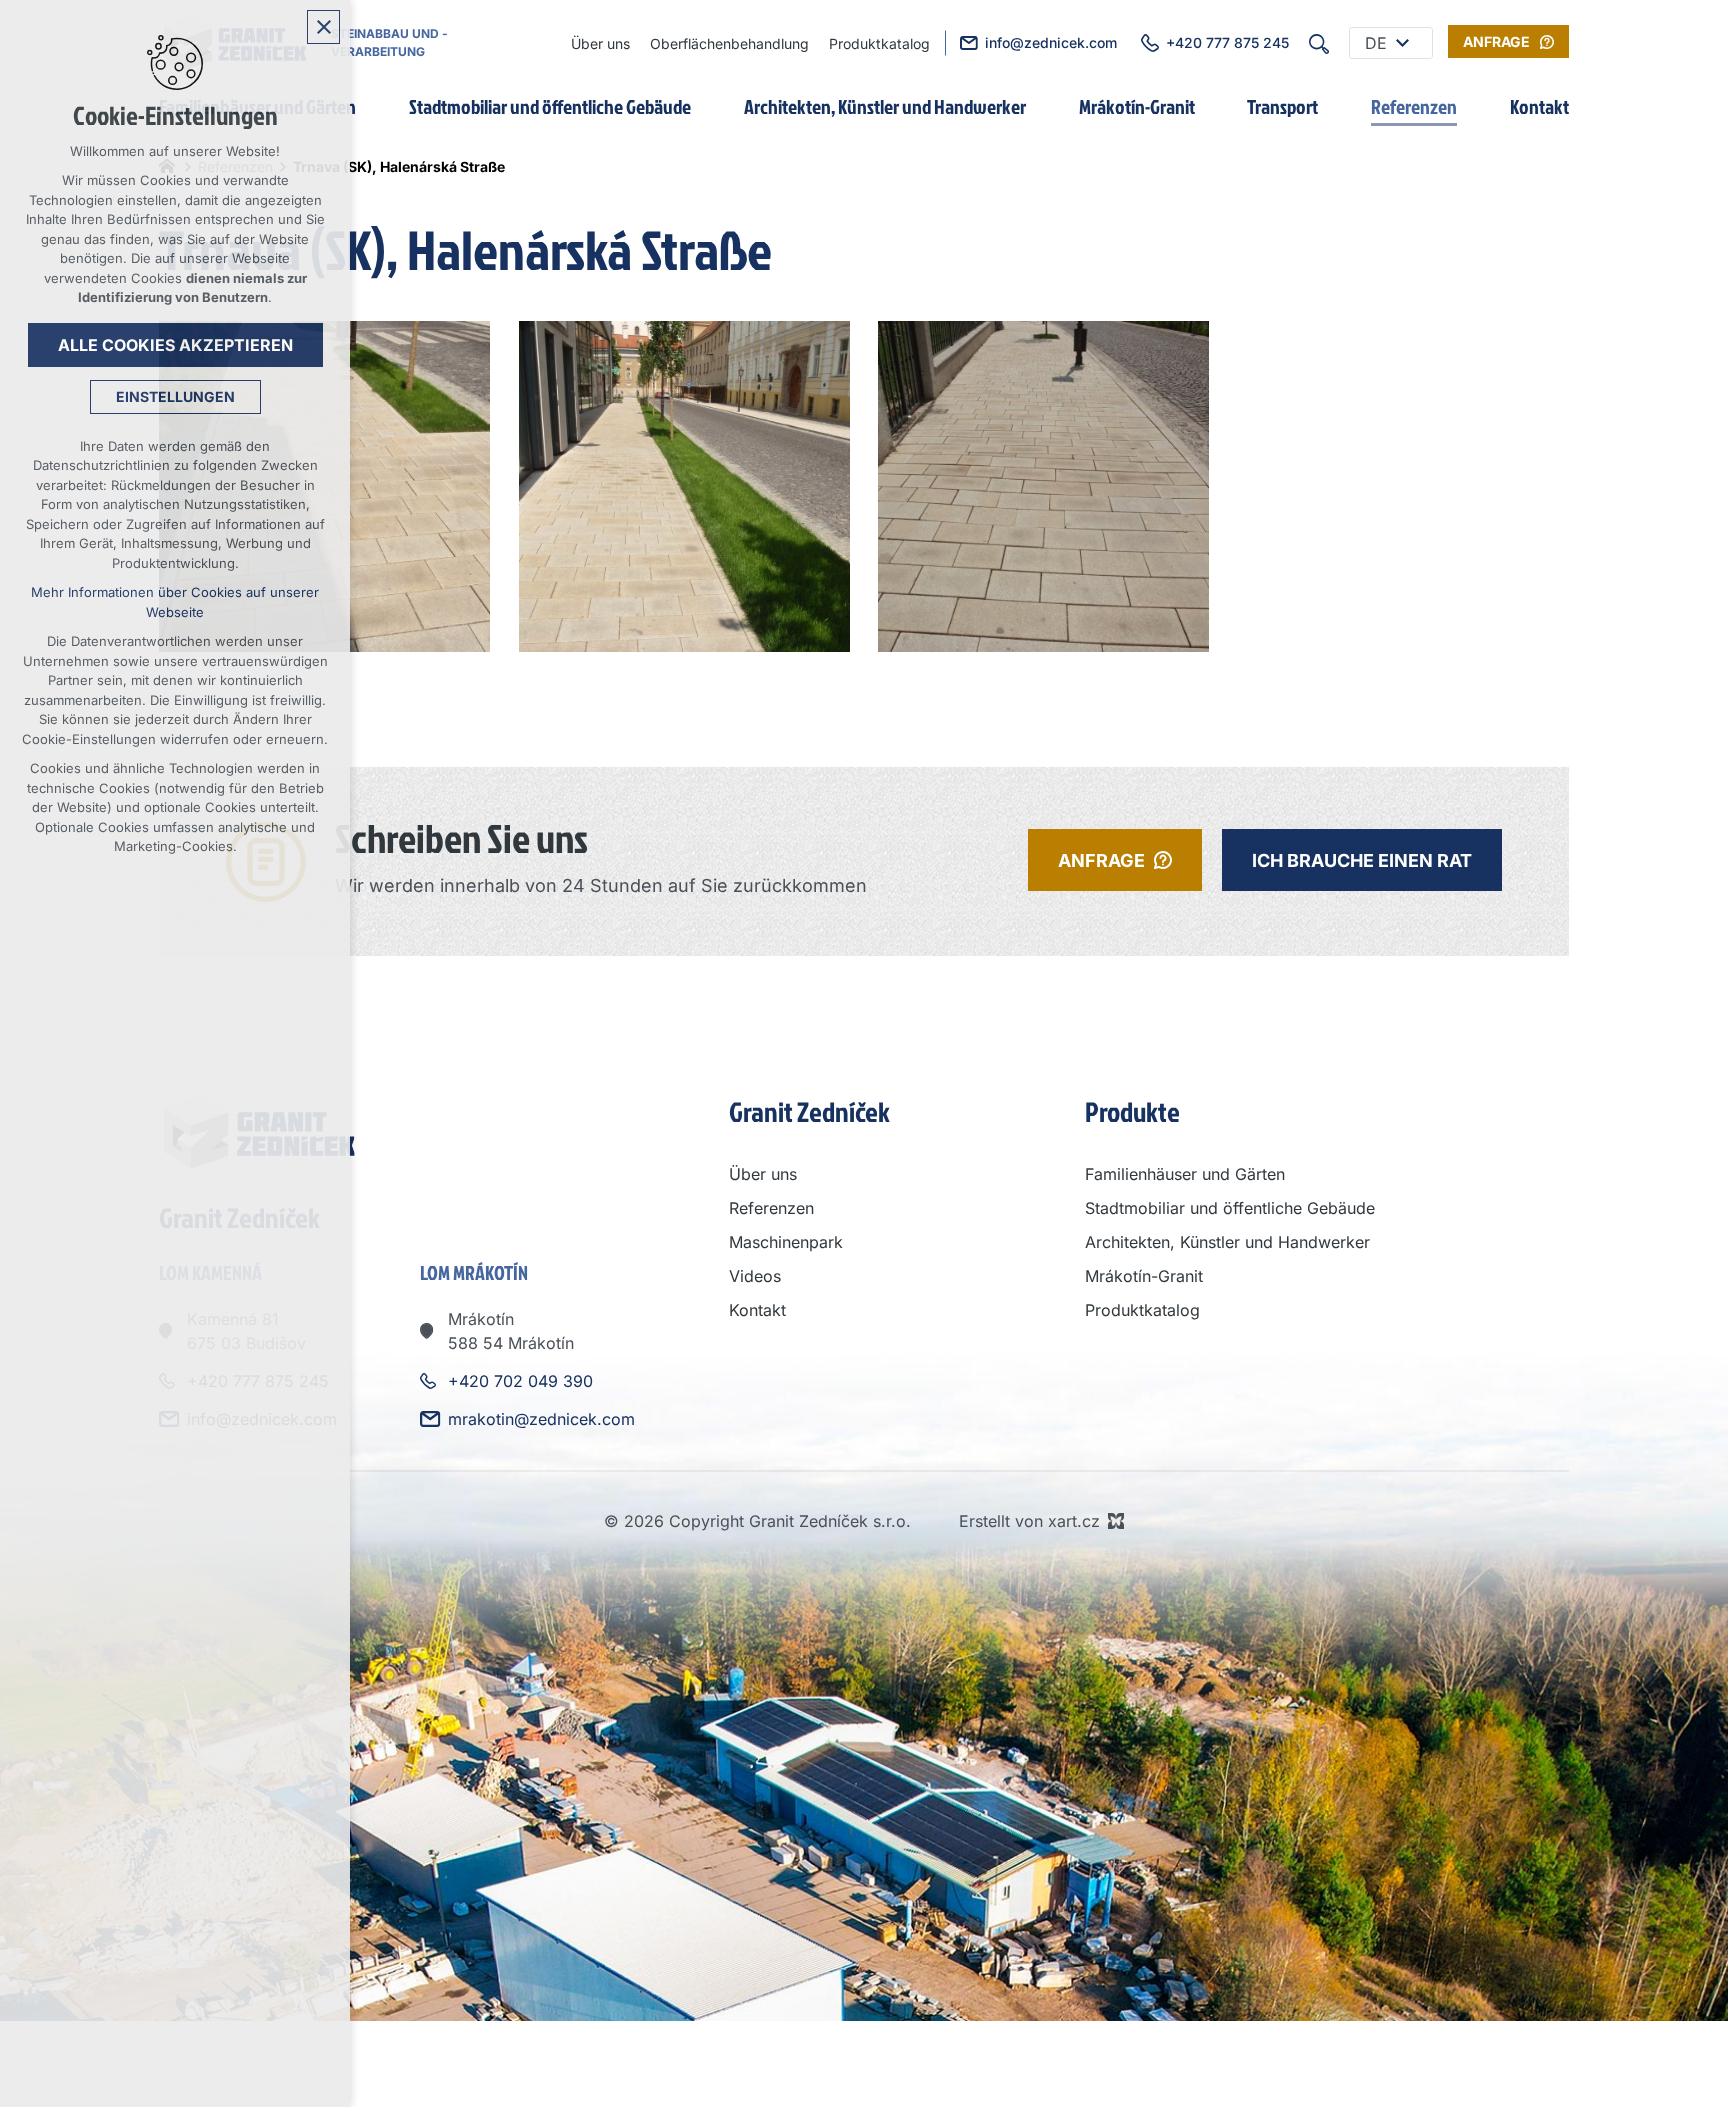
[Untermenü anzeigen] (1402, 43)
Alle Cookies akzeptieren (175, 345)
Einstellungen (175, 396)
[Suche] (1319, 43)
